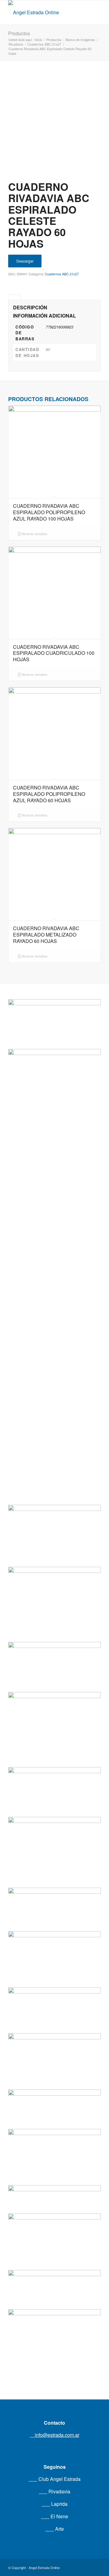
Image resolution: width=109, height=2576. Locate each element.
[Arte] (54, 2039)
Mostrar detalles (34, 534)
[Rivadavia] (54, 1252)
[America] (54, 1938)
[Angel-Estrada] (45, 12)
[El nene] (54, 1574)
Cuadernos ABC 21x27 (62, 274)
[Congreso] (54, 1828)
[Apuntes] (54, 2138)
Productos (19, 33)
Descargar (25, 261)
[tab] (15, 297)
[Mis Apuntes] (54, 2228)
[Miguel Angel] (54, 2328)
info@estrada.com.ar (56, 2435)
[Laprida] (54, 1705)
